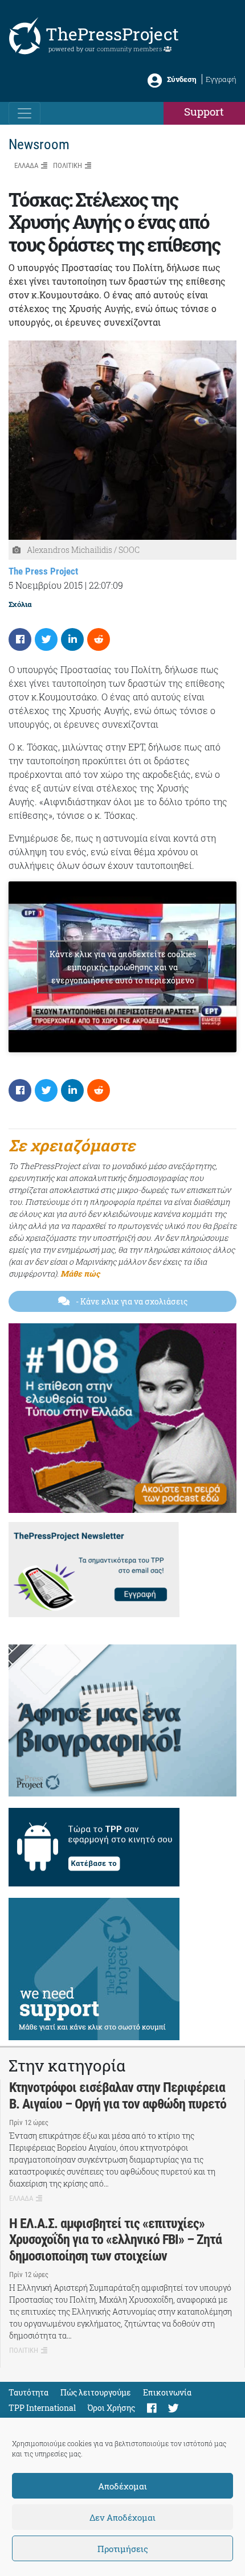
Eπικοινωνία (167, 2392)
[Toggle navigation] (24, 113)
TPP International (42, 2408)
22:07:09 (106, 585)
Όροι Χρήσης (111, 2408)
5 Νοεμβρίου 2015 (46, 585)
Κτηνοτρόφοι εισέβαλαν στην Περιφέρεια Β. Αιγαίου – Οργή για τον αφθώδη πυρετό (118, 2096)
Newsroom (39, 144)
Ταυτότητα (28, 2392)
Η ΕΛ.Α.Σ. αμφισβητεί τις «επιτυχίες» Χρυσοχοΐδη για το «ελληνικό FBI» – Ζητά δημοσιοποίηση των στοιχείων (115, 2240)
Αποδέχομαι (122, 2486)
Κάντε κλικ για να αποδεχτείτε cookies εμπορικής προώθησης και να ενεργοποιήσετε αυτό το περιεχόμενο (123, 967)
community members (130, 49)
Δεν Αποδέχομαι (122, 2517)
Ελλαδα (26, 165)
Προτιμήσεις (123, 2549)
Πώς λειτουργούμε (96, 2392)
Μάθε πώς (80, 1273)
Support (204, 111)
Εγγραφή (221, 79)
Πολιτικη (68, 165)
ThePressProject (112, 34)
